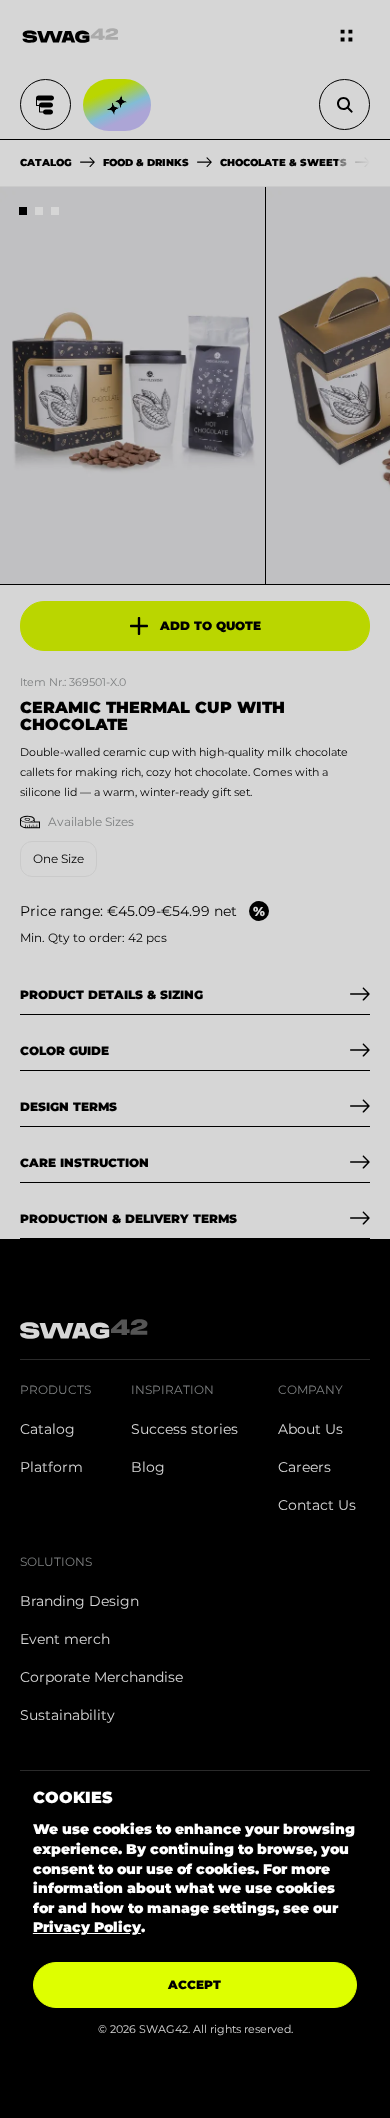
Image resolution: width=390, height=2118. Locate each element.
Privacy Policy (87, 1927)
